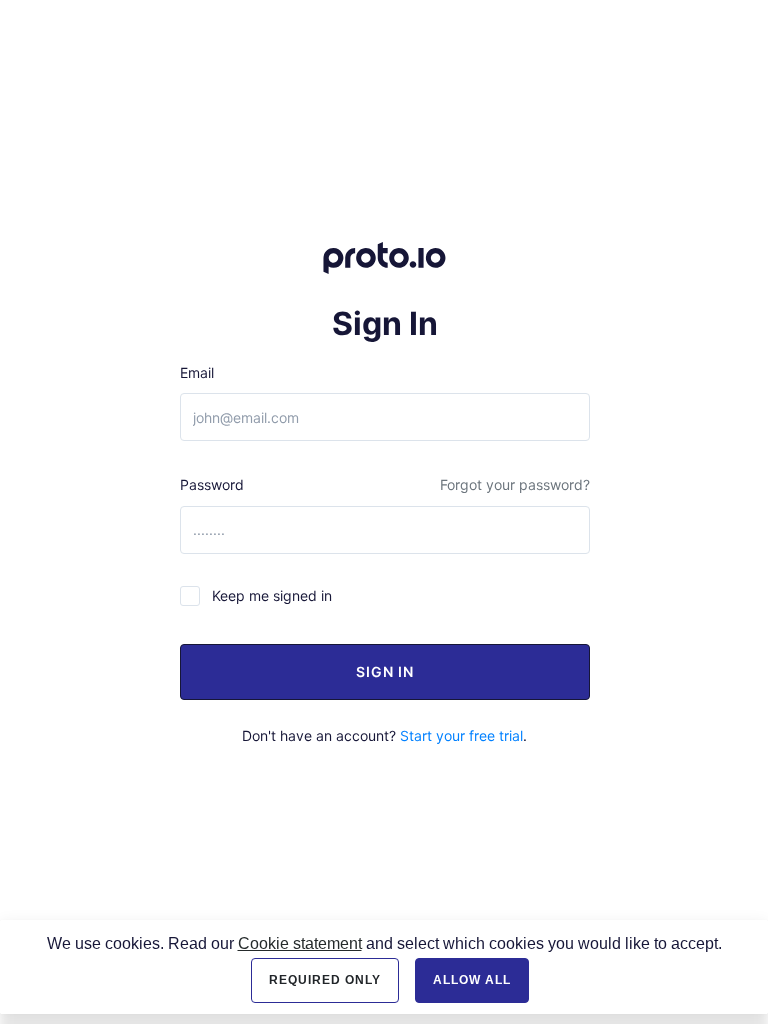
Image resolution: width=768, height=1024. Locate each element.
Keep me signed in (272, 595)
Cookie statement (300, 943)
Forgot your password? (515, 484)
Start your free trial (461, 735)
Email (197, 372)
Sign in (385, 671)
